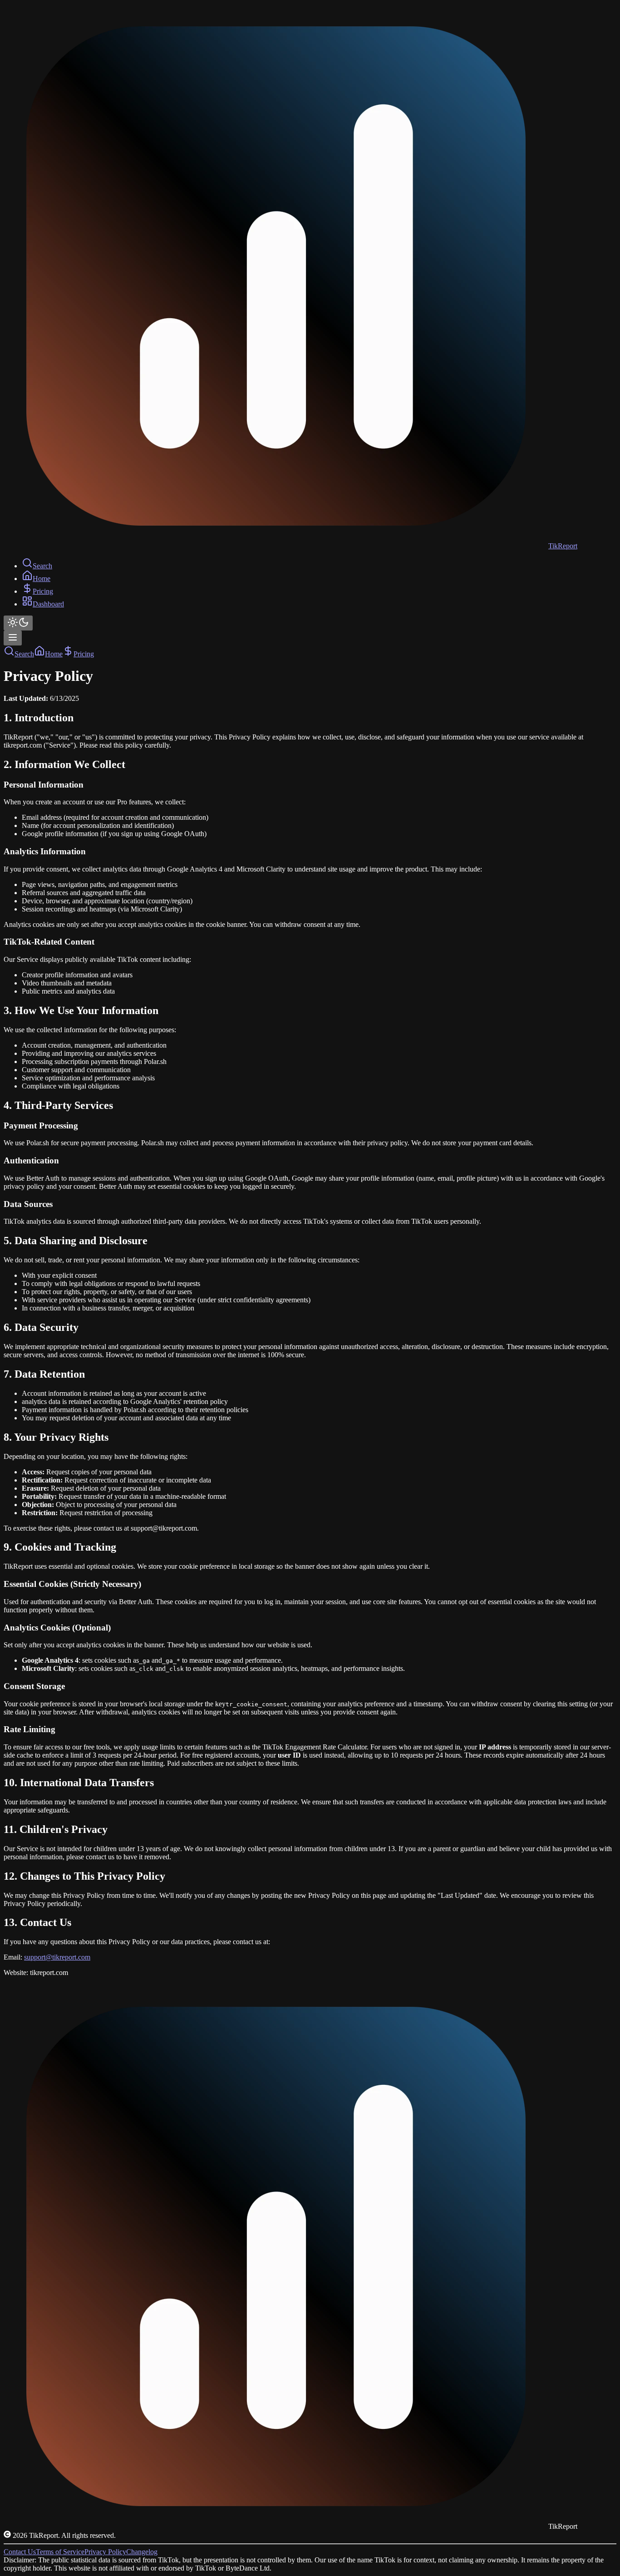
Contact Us (20, 2552)
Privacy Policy (105, 2552)
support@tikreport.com (57, 1957)
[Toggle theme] (18, 623)
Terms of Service (60, 2552)
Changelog (142, 2552)
